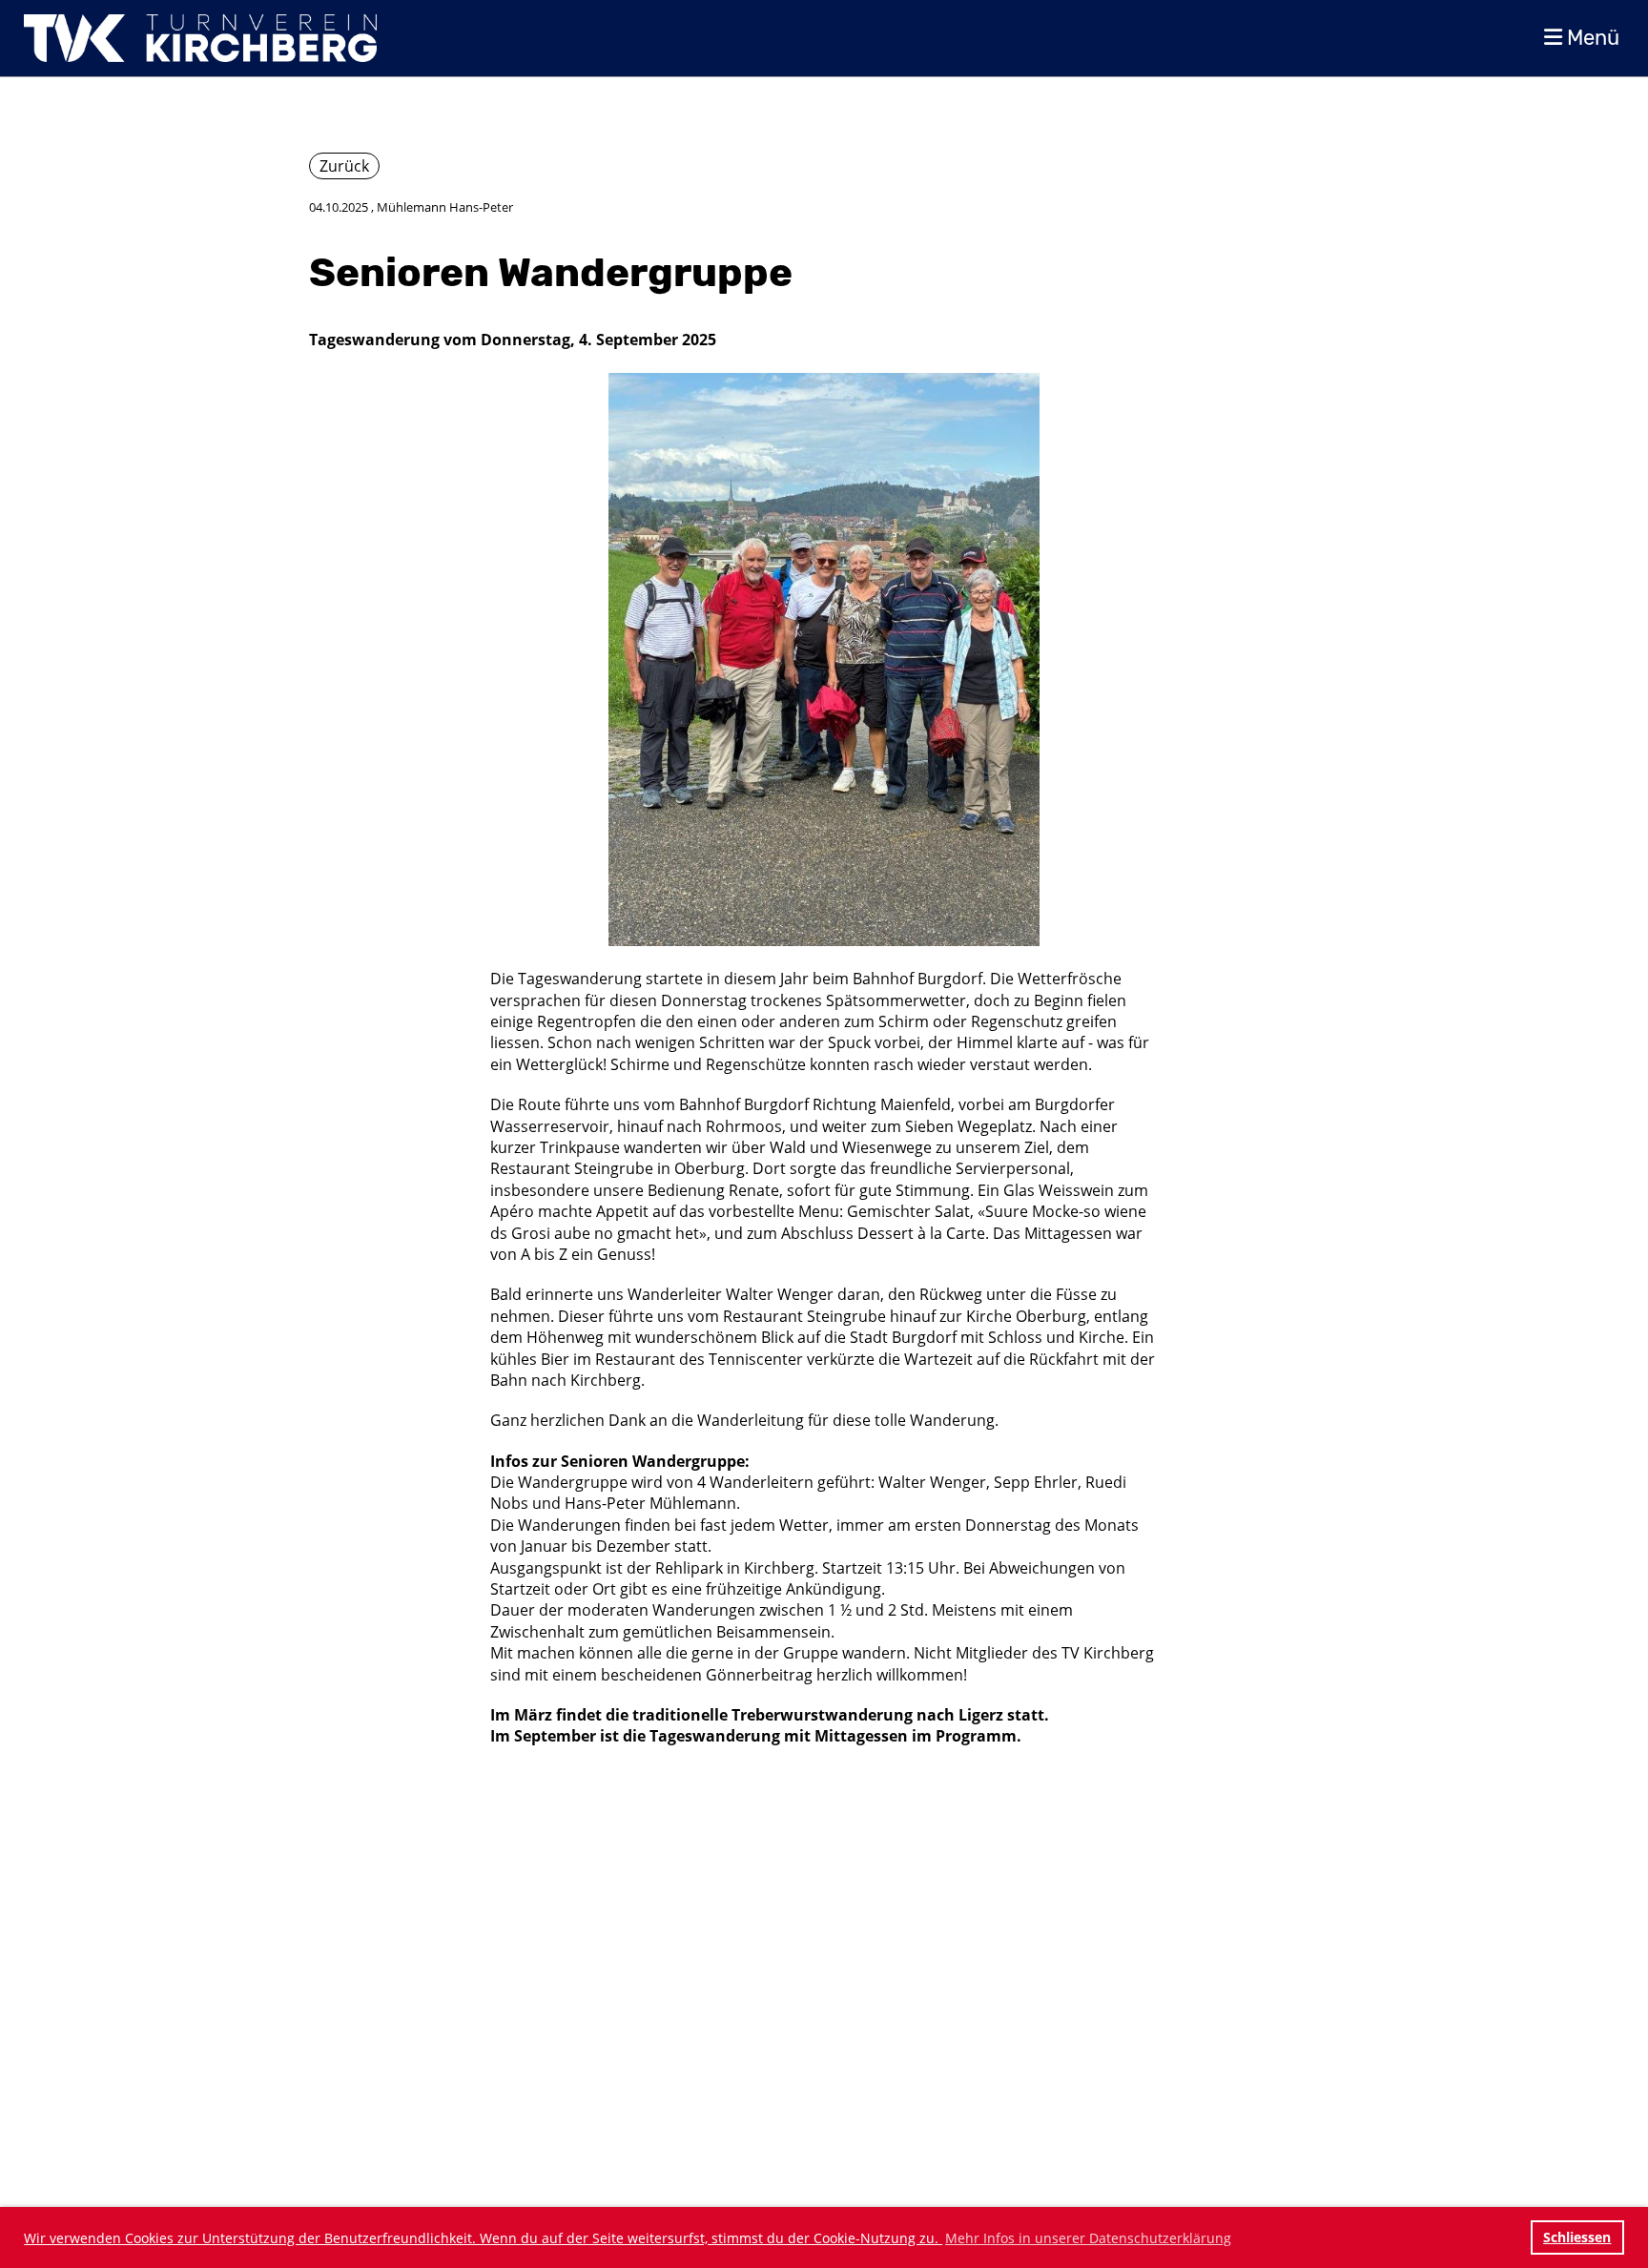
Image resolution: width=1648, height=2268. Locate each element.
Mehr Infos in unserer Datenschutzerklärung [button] (1088, 2238)
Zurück (344, 166)
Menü (1591, 38)
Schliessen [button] (1577, 2237)
